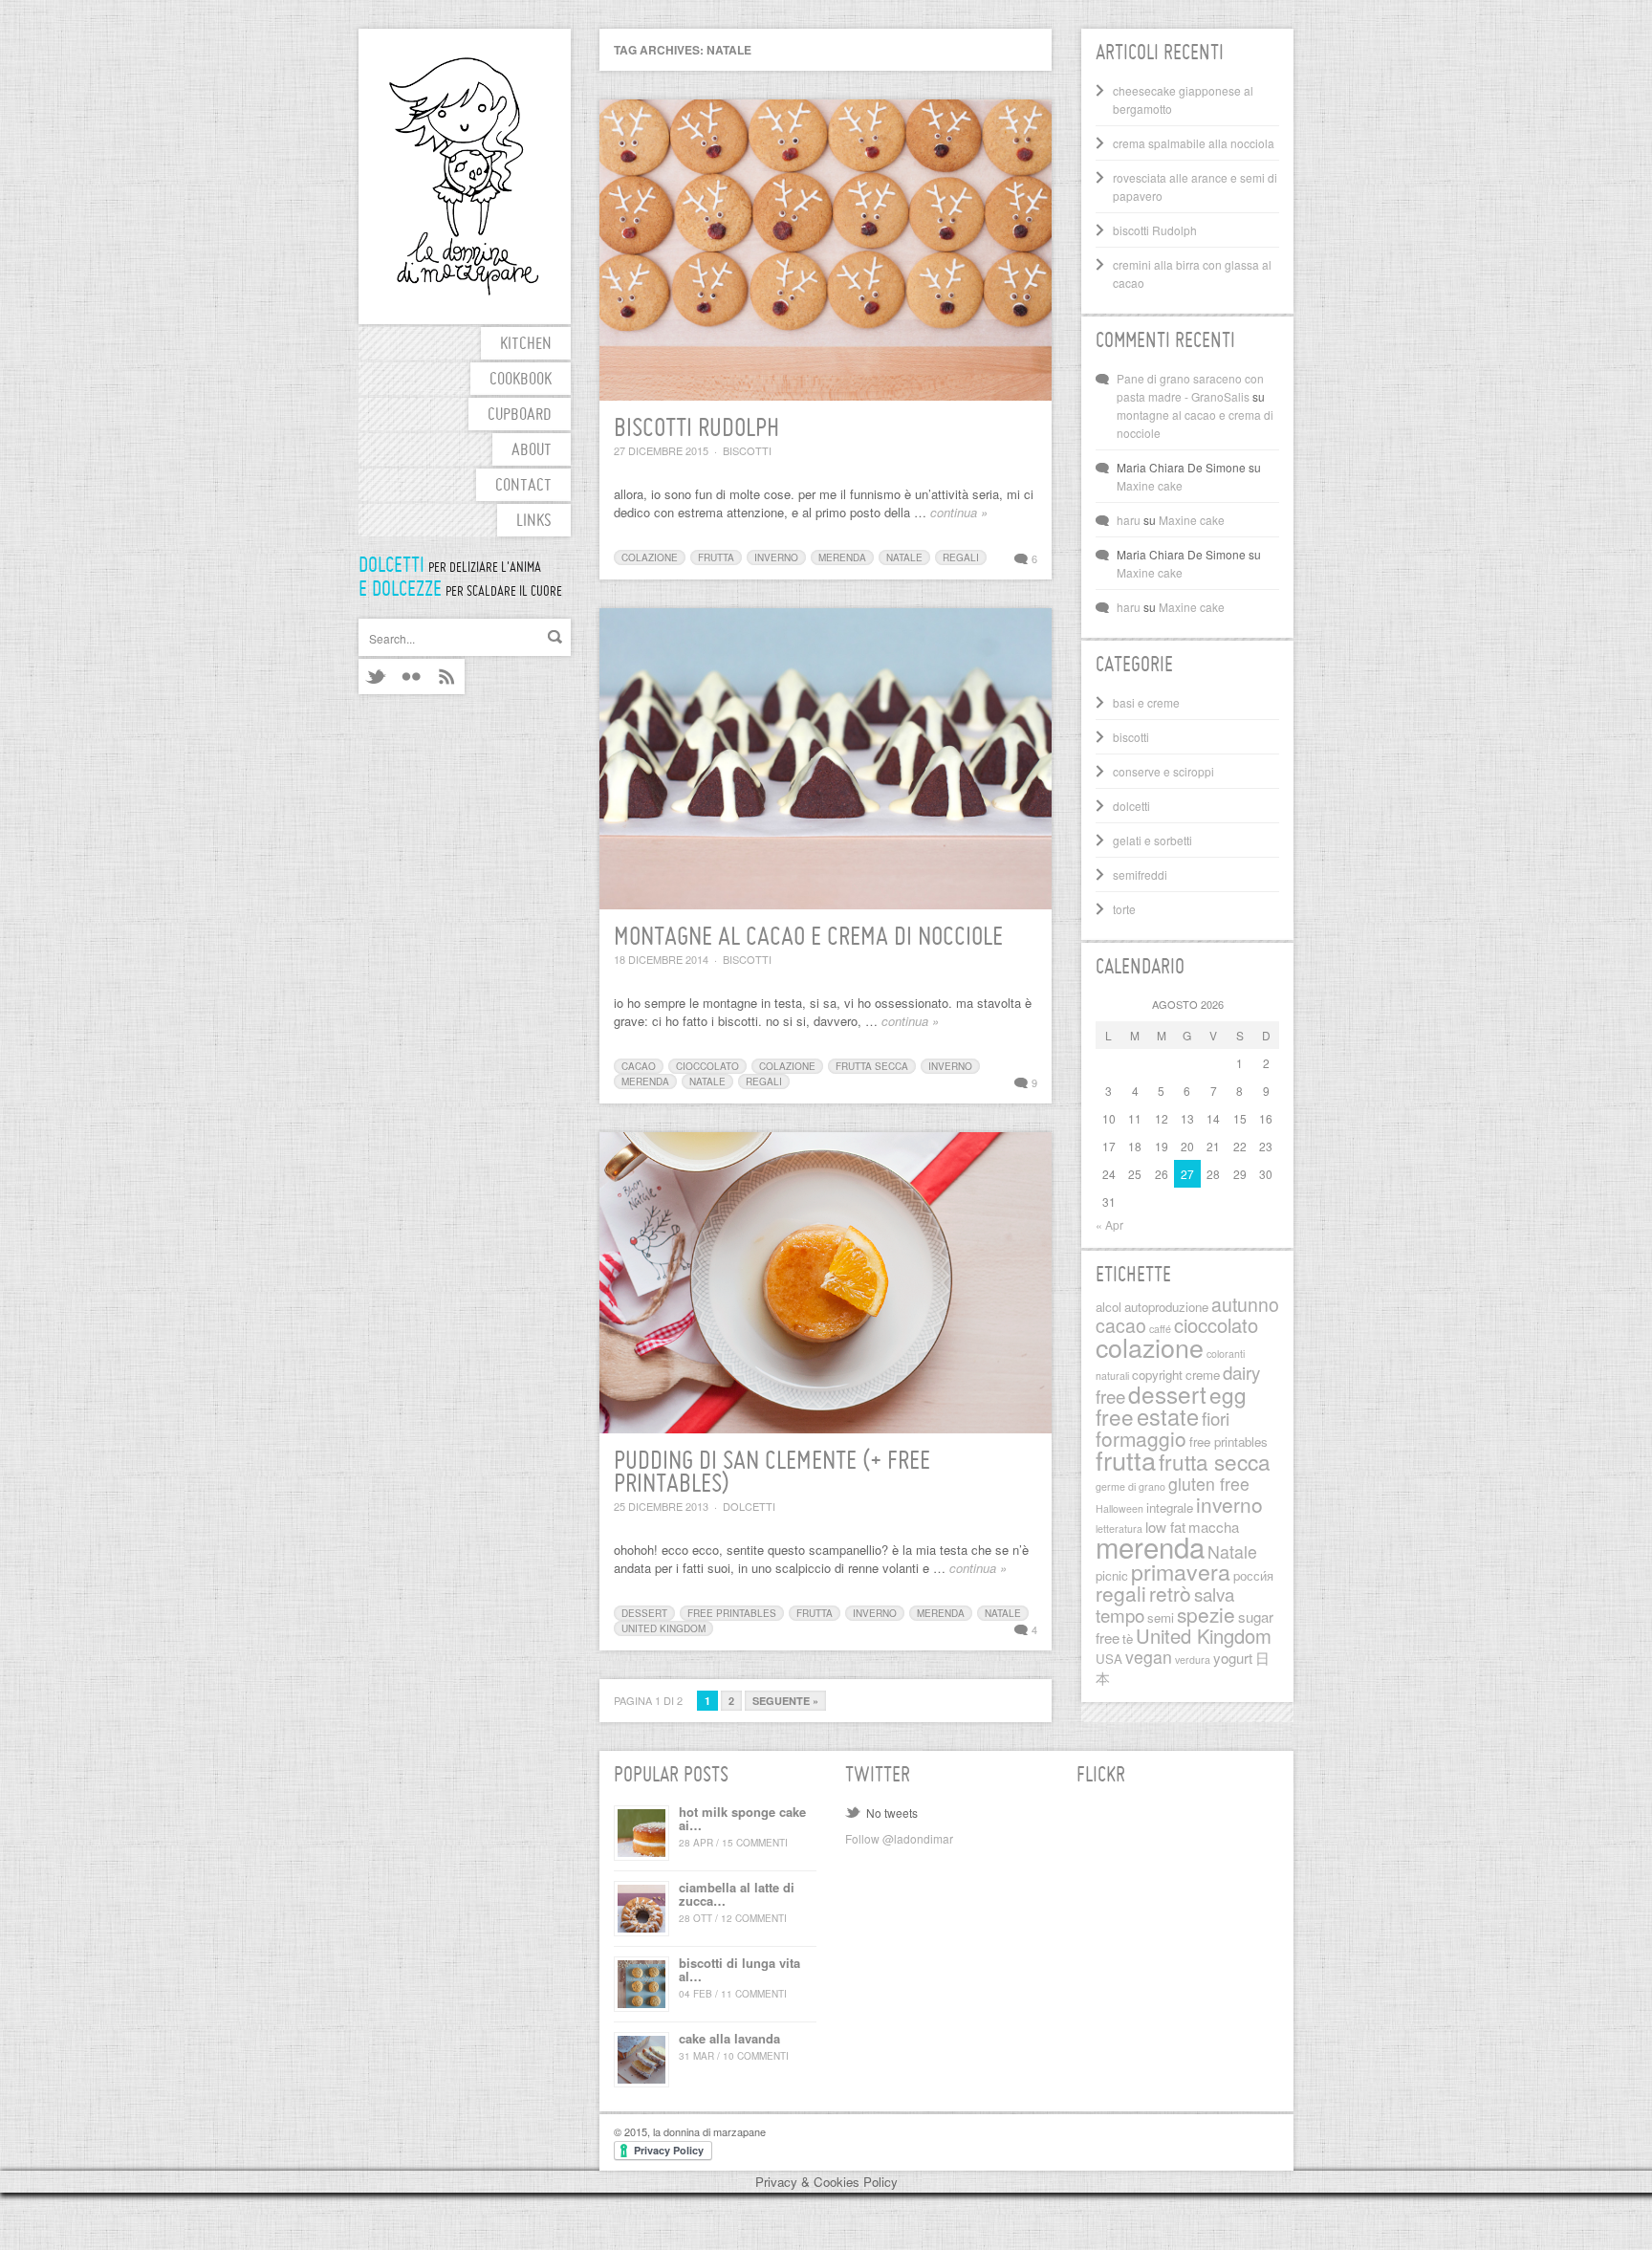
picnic (1112, 1575)
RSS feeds (447, 677)
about (532, 451)
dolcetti (749, 1506)
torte (1124, 909)
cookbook (521, 380)
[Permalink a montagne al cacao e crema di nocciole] (826, 759)
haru (1129, 520)
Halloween (1119, 1508)
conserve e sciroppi (1163, 771)
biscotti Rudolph (696, 429)
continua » (959, 512)
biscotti (747, 450)
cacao (639, 1066)
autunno (1245, 1304)
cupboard (520, 415)
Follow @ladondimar (899, 1838)
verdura (1193, 1660)
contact (523, 486)
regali (961, 557)
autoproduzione (1166, 1307)
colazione (650, 557)
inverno (776, 557)
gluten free (1209, 1484)
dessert (644, 1613)
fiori (1216, 1418)
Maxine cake (1150, 485)
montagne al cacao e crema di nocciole (808, 938)
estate (1168, 1416)
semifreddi (1140, 874)
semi (1161, 1617)
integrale (1170, 1507)
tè (1128, 1638)
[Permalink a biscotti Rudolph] (826, 250)
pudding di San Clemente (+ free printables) (772, 1474)
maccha (1214, 1527)
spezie (1206, 1614)
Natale (904, 557)
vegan (1149, 1657)
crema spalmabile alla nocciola (1194, 143)
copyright (1157, 1375)
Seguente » (785, 1701)
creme (1203, 1375)
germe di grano (1130, 1486)
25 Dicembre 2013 (661, 1506)
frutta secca (872, 1066)
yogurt (1233, 1658)
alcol (1109, 1307)
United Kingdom (663, 1628)
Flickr (412, 677)
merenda (842, 557)
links (534, 522)
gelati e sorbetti (1152, 840)
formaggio (1141, 1438)
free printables (732, 1613)
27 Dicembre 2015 (661, 450)
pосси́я (1253, 1575)
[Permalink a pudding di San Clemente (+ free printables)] (826, 1283)
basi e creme (1146, 702)
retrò (1170, 1593)
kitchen (526, 345)
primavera (1181, 1571)
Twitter (376, 677)
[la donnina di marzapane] (465, 176)
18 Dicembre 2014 (661, 959)
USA (1109, 1659)
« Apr (1109, 1224)
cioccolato (707, 1066)
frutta (716, 557)
